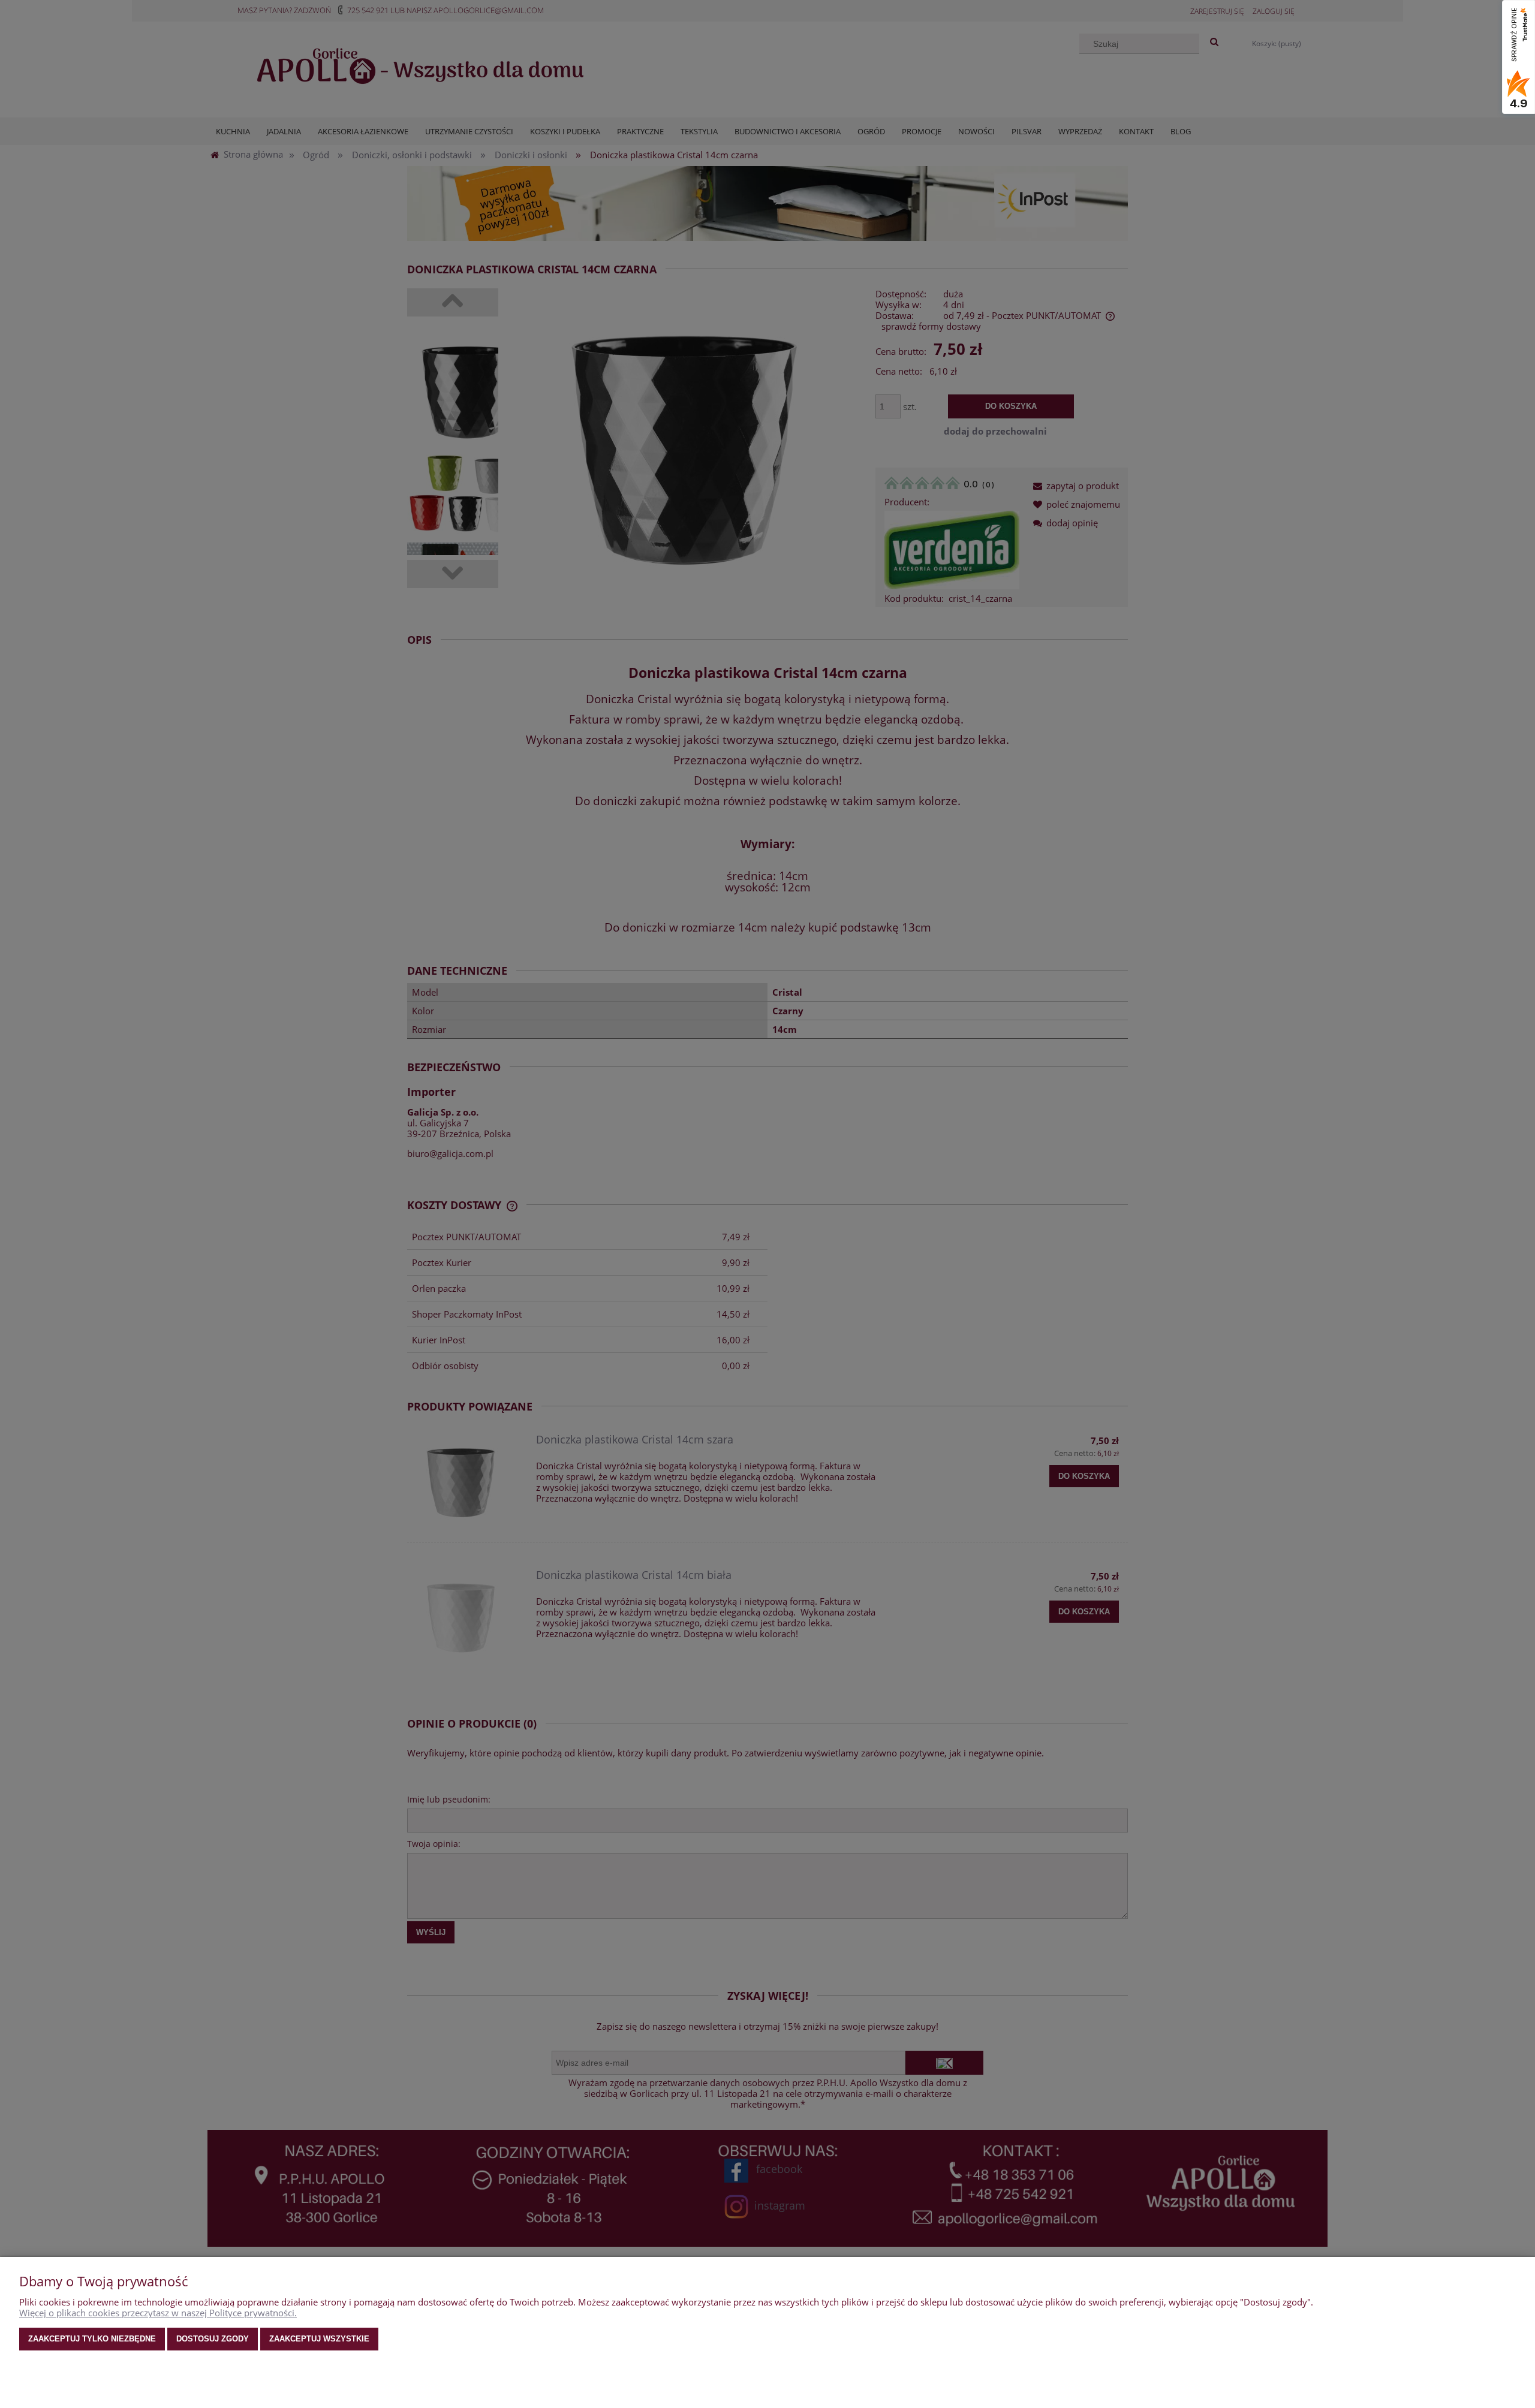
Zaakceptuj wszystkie (319, 2339)
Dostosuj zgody (213, 2339)
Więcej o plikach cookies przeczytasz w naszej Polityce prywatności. (158, 2313)
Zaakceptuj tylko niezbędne (92, 2339)
